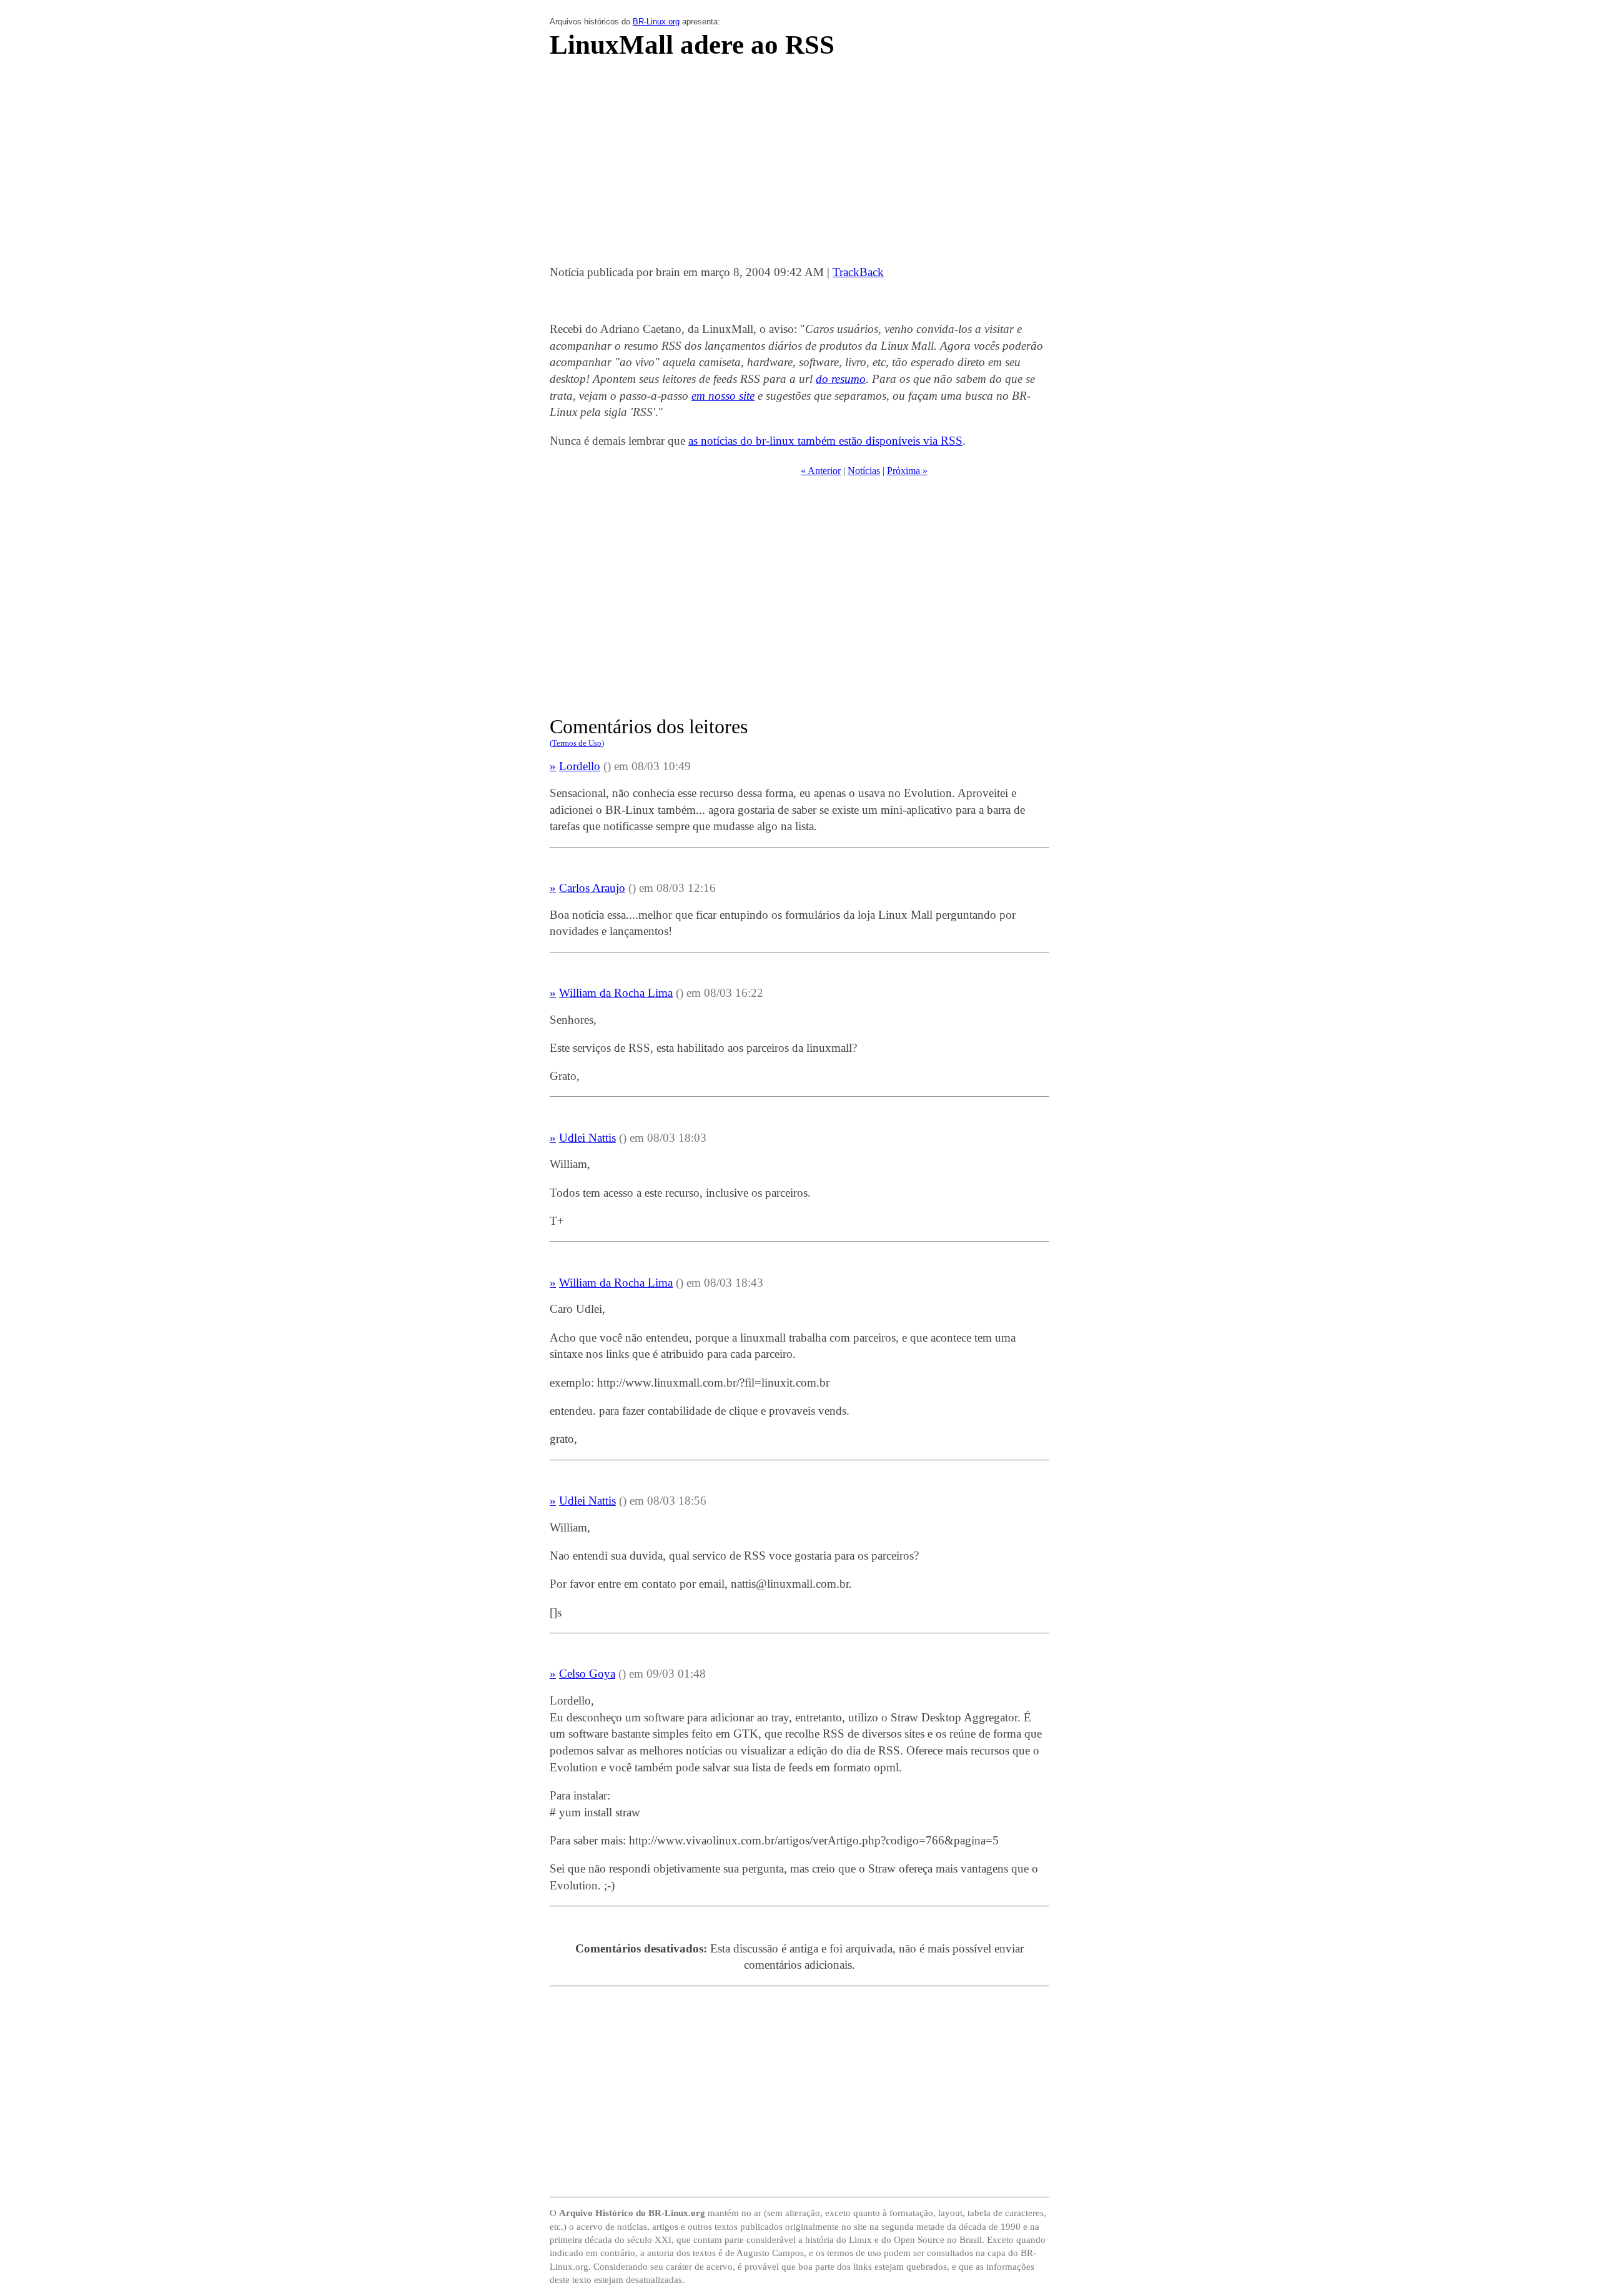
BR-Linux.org (656, 22)
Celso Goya (587, 1674)
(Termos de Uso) (577, 743)
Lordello (580, 766)
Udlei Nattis (587, 1138)
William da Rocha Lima (616, 993)
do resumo (841, 379)
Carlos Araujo (592, 888)
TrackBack (858, 272)
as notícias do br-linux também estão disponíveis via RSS (825, 441)
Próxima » (907, 471)
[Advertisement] (799, 166)
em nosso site (723, 396)
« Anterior (821, 471)
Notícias (864, 471)
